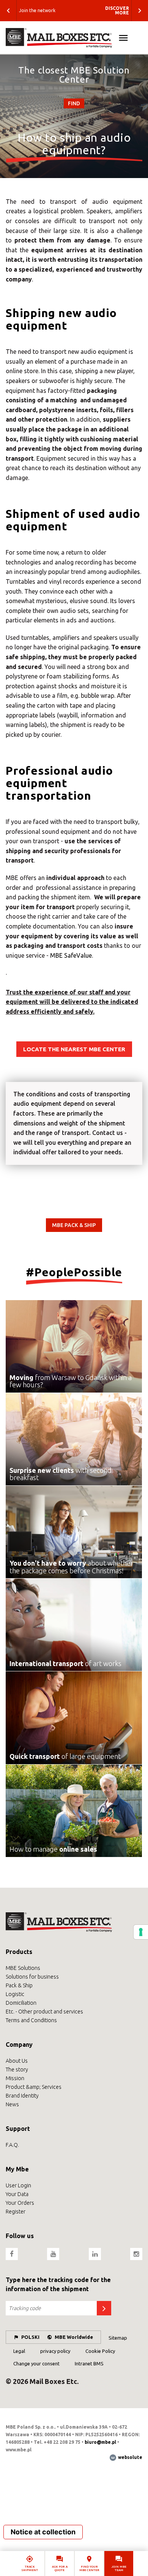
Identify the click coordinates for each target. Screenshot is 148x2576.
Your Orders (20, 2203)
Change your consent (36, 2363)
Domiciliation (21, 2003)
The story (17, 2070)
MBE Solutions (23, 1968)
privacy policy (55, 2351)
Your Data (17, 2194)
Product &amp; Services (34, 2087)
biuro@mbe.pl (100, 2442)
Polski (30, 2337)
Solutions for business (32, 1977)
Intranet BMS (89, 2363)
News (12, 2104)
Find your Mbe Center (89, 2568)
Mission (15, 2078)
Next (140, 11)
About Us (17, 2061)
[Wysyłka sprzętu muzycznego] (74, 38)
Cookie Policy (100, 2351)
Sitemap (118, 2338)
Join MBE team (119, 2568)
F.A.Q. (12, 2145)
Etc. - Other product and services (44, 2012)
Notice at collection (43, 2532)
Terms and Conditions (31, 2020)
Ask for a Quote (60, 2568)
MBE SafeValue (71, 955)
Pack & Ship (19, 1985)
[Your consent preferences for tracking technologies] (141, 1932)
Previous (8, 11)
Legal (19, 2351)
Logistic (15, 1994)
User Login (18, 2185)
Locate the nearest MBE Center (74, 1049)
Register (16, 2212)
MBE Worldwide (74, 2337)
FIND (74, 103)
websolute (130, 2457)
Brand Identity (22, 2096)
